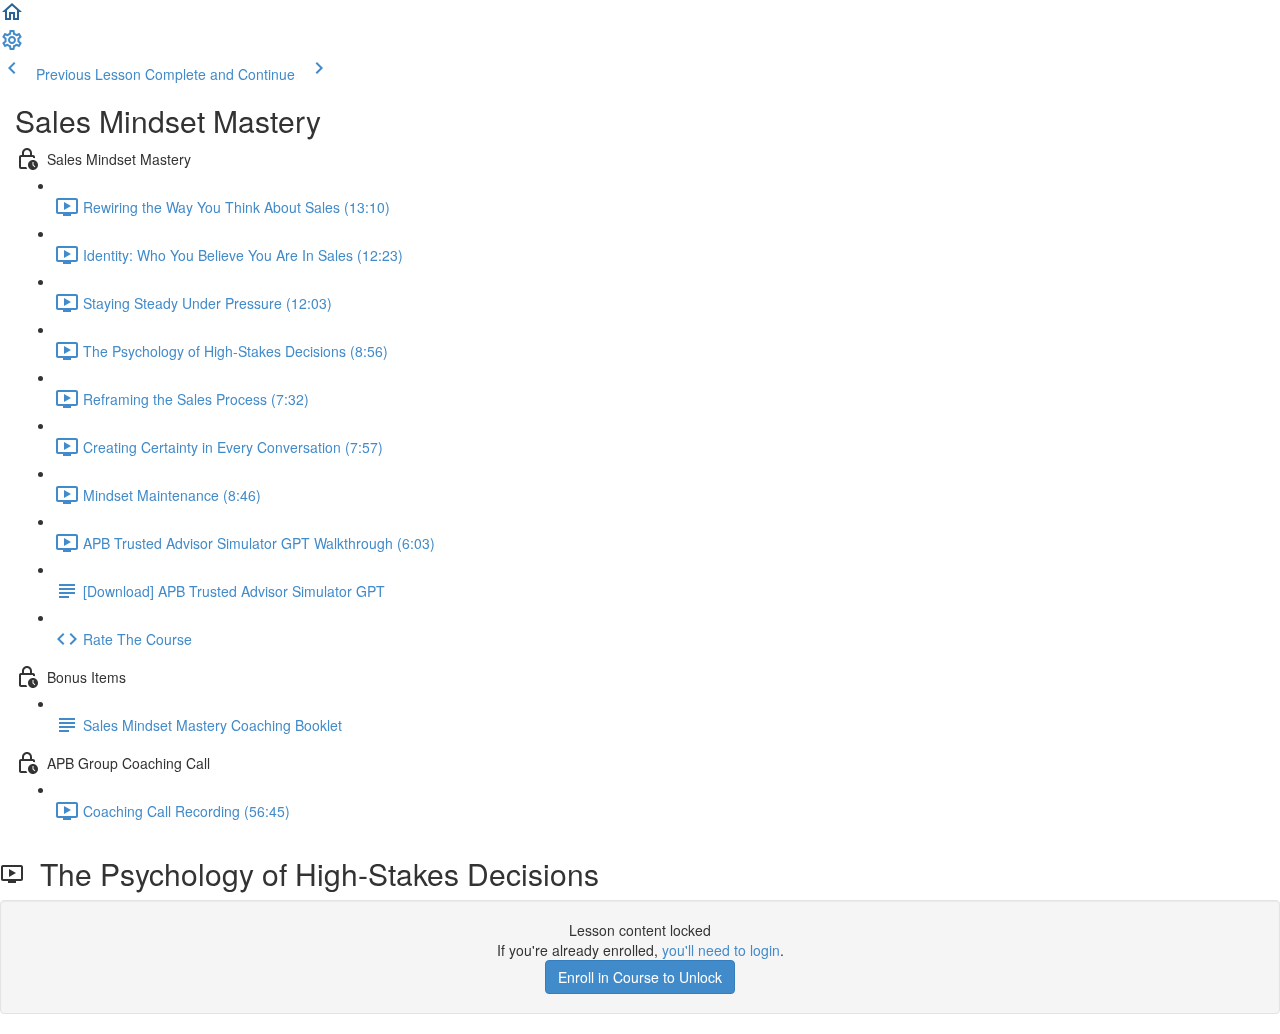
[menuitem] (12, 46)
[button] (12, 18)
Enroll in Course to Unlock (640, 977)
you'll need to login (721, 950)
